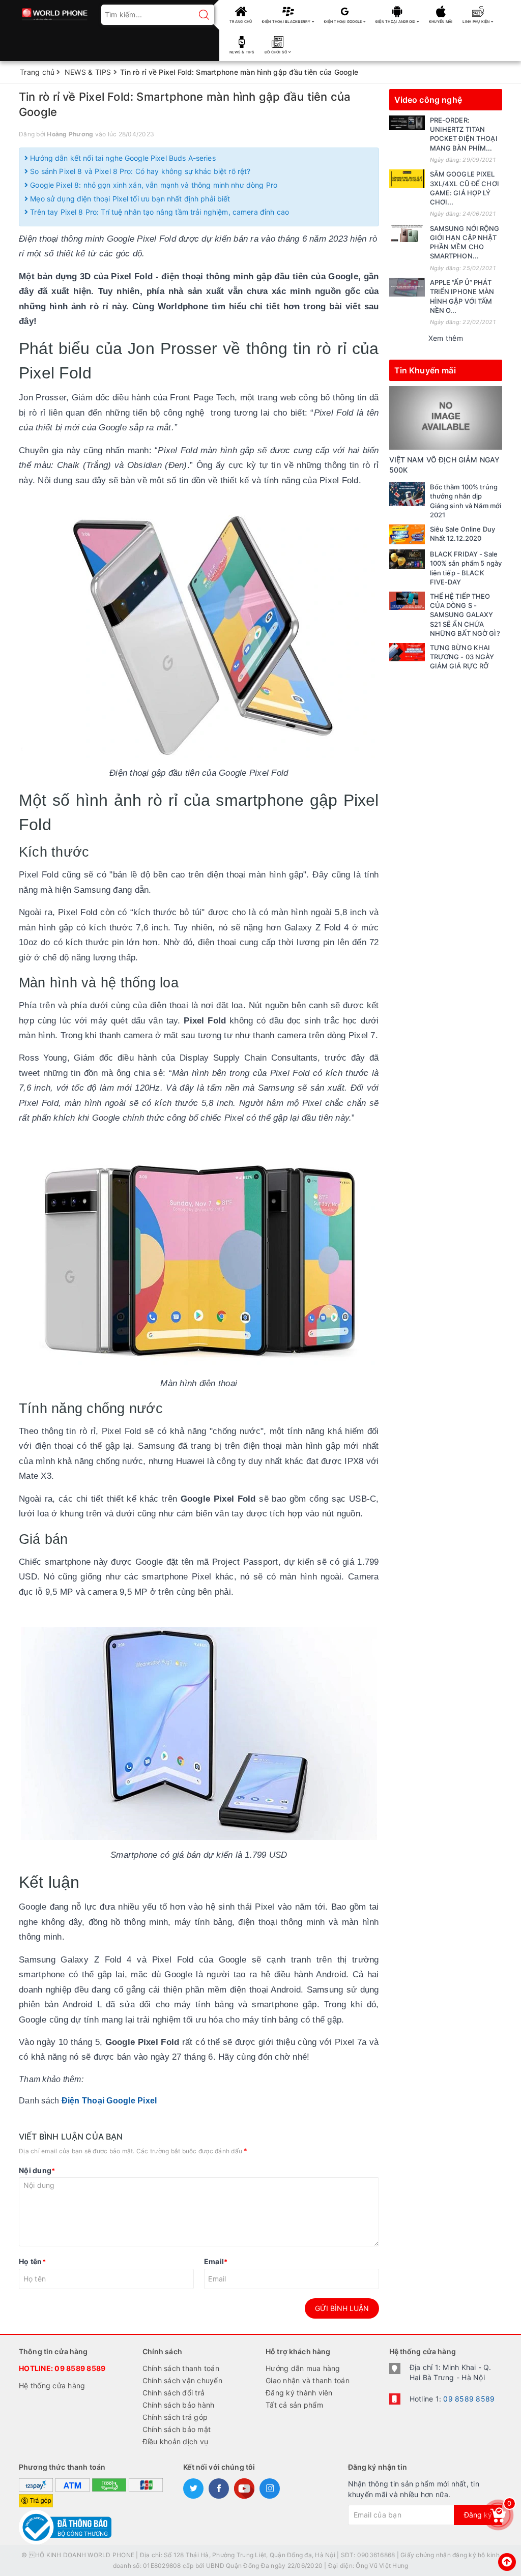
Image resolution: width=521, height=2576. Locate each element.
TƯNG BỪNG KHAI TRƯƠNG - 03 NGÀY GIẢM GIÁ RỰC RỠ (462, 657)
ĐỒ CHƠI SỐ (277, 52)
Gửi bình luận (342, 2308)
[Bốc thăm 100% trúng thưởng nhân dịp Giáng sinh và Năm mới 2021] (407, 494)
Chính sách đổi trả (174, 2393)
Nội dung (37, 2170)
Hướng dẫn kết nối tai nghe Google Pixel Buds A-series (122, 158)
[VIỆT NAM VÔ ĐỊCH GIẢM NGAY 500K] (446, 417)
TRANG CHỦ (241, 22)
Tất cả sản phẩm (294, 2405)
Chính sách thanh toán (181, 2368)
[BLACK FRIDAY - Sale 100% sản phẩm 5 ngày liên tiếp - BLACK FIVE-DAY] (407, 559)
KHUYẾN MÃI (441, 22)
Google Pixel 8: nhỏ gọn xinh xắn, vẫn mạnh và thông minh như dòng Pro (153, 185)
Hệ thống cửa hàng (52, 2385)
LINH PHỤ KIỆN (477, 22)
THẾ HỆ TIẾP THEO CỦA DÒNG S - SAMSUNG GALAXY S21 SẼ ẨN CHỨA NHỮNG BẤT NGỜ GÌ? (465, 615)
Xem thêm (446, 338)
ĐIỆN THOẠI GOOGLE (344, 22)
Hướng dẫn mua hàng (303, 2368)
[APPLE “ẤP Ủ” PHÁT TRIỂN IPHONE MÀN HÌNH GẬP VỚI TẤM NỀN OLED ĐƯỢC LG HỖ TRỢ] (407, 287)
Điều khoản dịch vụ (176, 2441)
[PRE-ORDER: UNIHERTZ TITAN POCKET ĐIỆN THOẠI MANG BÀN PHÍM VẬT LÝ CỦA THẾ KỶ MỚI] (407, 123)
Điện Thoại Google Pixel (109, 2101)
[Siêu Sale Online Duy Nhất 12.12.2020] (407, 534)
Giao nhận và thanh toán (308, 2380)
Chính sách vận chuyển (182, 2380)
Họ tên (32, 2261)
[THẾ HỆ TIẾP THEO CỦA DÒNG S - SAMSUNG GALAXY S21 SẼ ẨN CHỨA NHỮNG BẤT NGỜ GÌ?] (407, 601)
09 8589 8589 (80, 2368)
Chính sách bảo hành (179, 2405)
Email (216, 2261)
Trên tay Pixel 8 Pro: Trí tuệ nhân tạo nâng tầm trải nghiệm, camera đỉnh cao (158, 212)
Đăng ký (478, 2515)
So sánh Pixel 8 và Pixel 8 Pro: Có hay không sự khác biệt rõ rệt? (139, 171)
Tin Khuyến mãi (425, 370)
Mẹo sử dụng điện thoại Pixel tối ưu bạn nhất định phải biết (129, 199)
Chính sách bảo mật (177, 2429)
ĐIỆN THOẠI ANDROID (396, 22)
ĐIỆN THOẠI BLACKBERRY (287, 22)
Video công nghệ (428, 100)
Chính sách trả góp (175, 2417)
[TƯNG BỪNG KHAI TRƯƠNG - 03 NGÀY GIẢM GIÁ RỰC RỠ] (407, 652)
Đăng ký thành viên (299, 2393)
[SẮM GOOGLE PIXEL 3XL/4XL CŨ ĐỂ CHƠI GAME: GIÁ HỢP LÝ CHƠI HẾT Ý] (407, 179)
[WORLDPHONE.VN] (55, 11)
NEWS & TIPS (242, 52)
